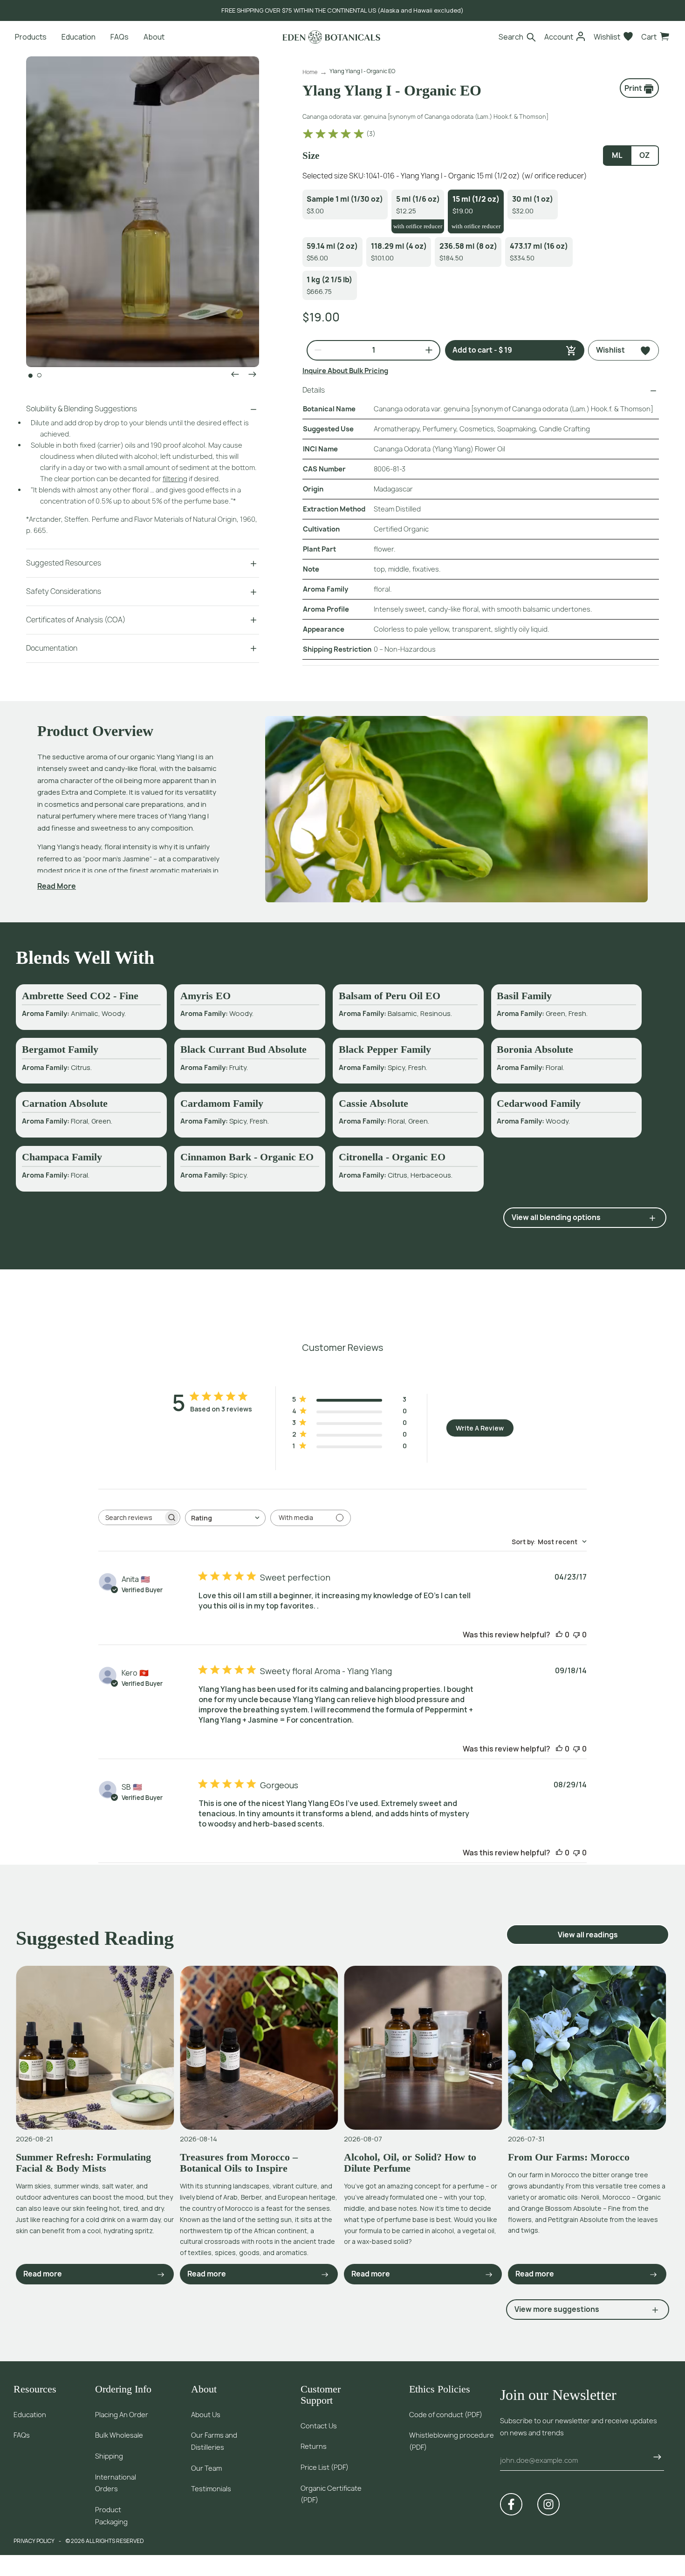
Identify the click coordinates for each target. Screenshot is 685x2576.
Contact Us (319, 2426)
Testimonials (211, 2489)
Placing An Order (122, 2415)
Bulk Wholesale (119, 2435)
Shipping (109, 2456)
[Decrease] (314, 350)
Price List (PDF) (325, 2467)
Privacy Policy (34, 2541)
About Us (206, 2415)
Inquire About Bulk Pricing (345, 371)
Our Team (206, 2468)
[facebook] (511, 2504)
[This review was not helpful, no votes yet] (576, 1635)
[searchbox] (131, 1517)
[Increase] (425, 350)
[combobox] (225, 1518)
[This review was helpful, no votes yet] (559, 1635)
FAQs (22, 2435)
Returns (314, 2446)
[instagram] (548, 2504)
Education (30, 2415)
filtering (175, 479)
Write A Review (480, 1428)
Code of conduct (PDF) (446, 2415)
